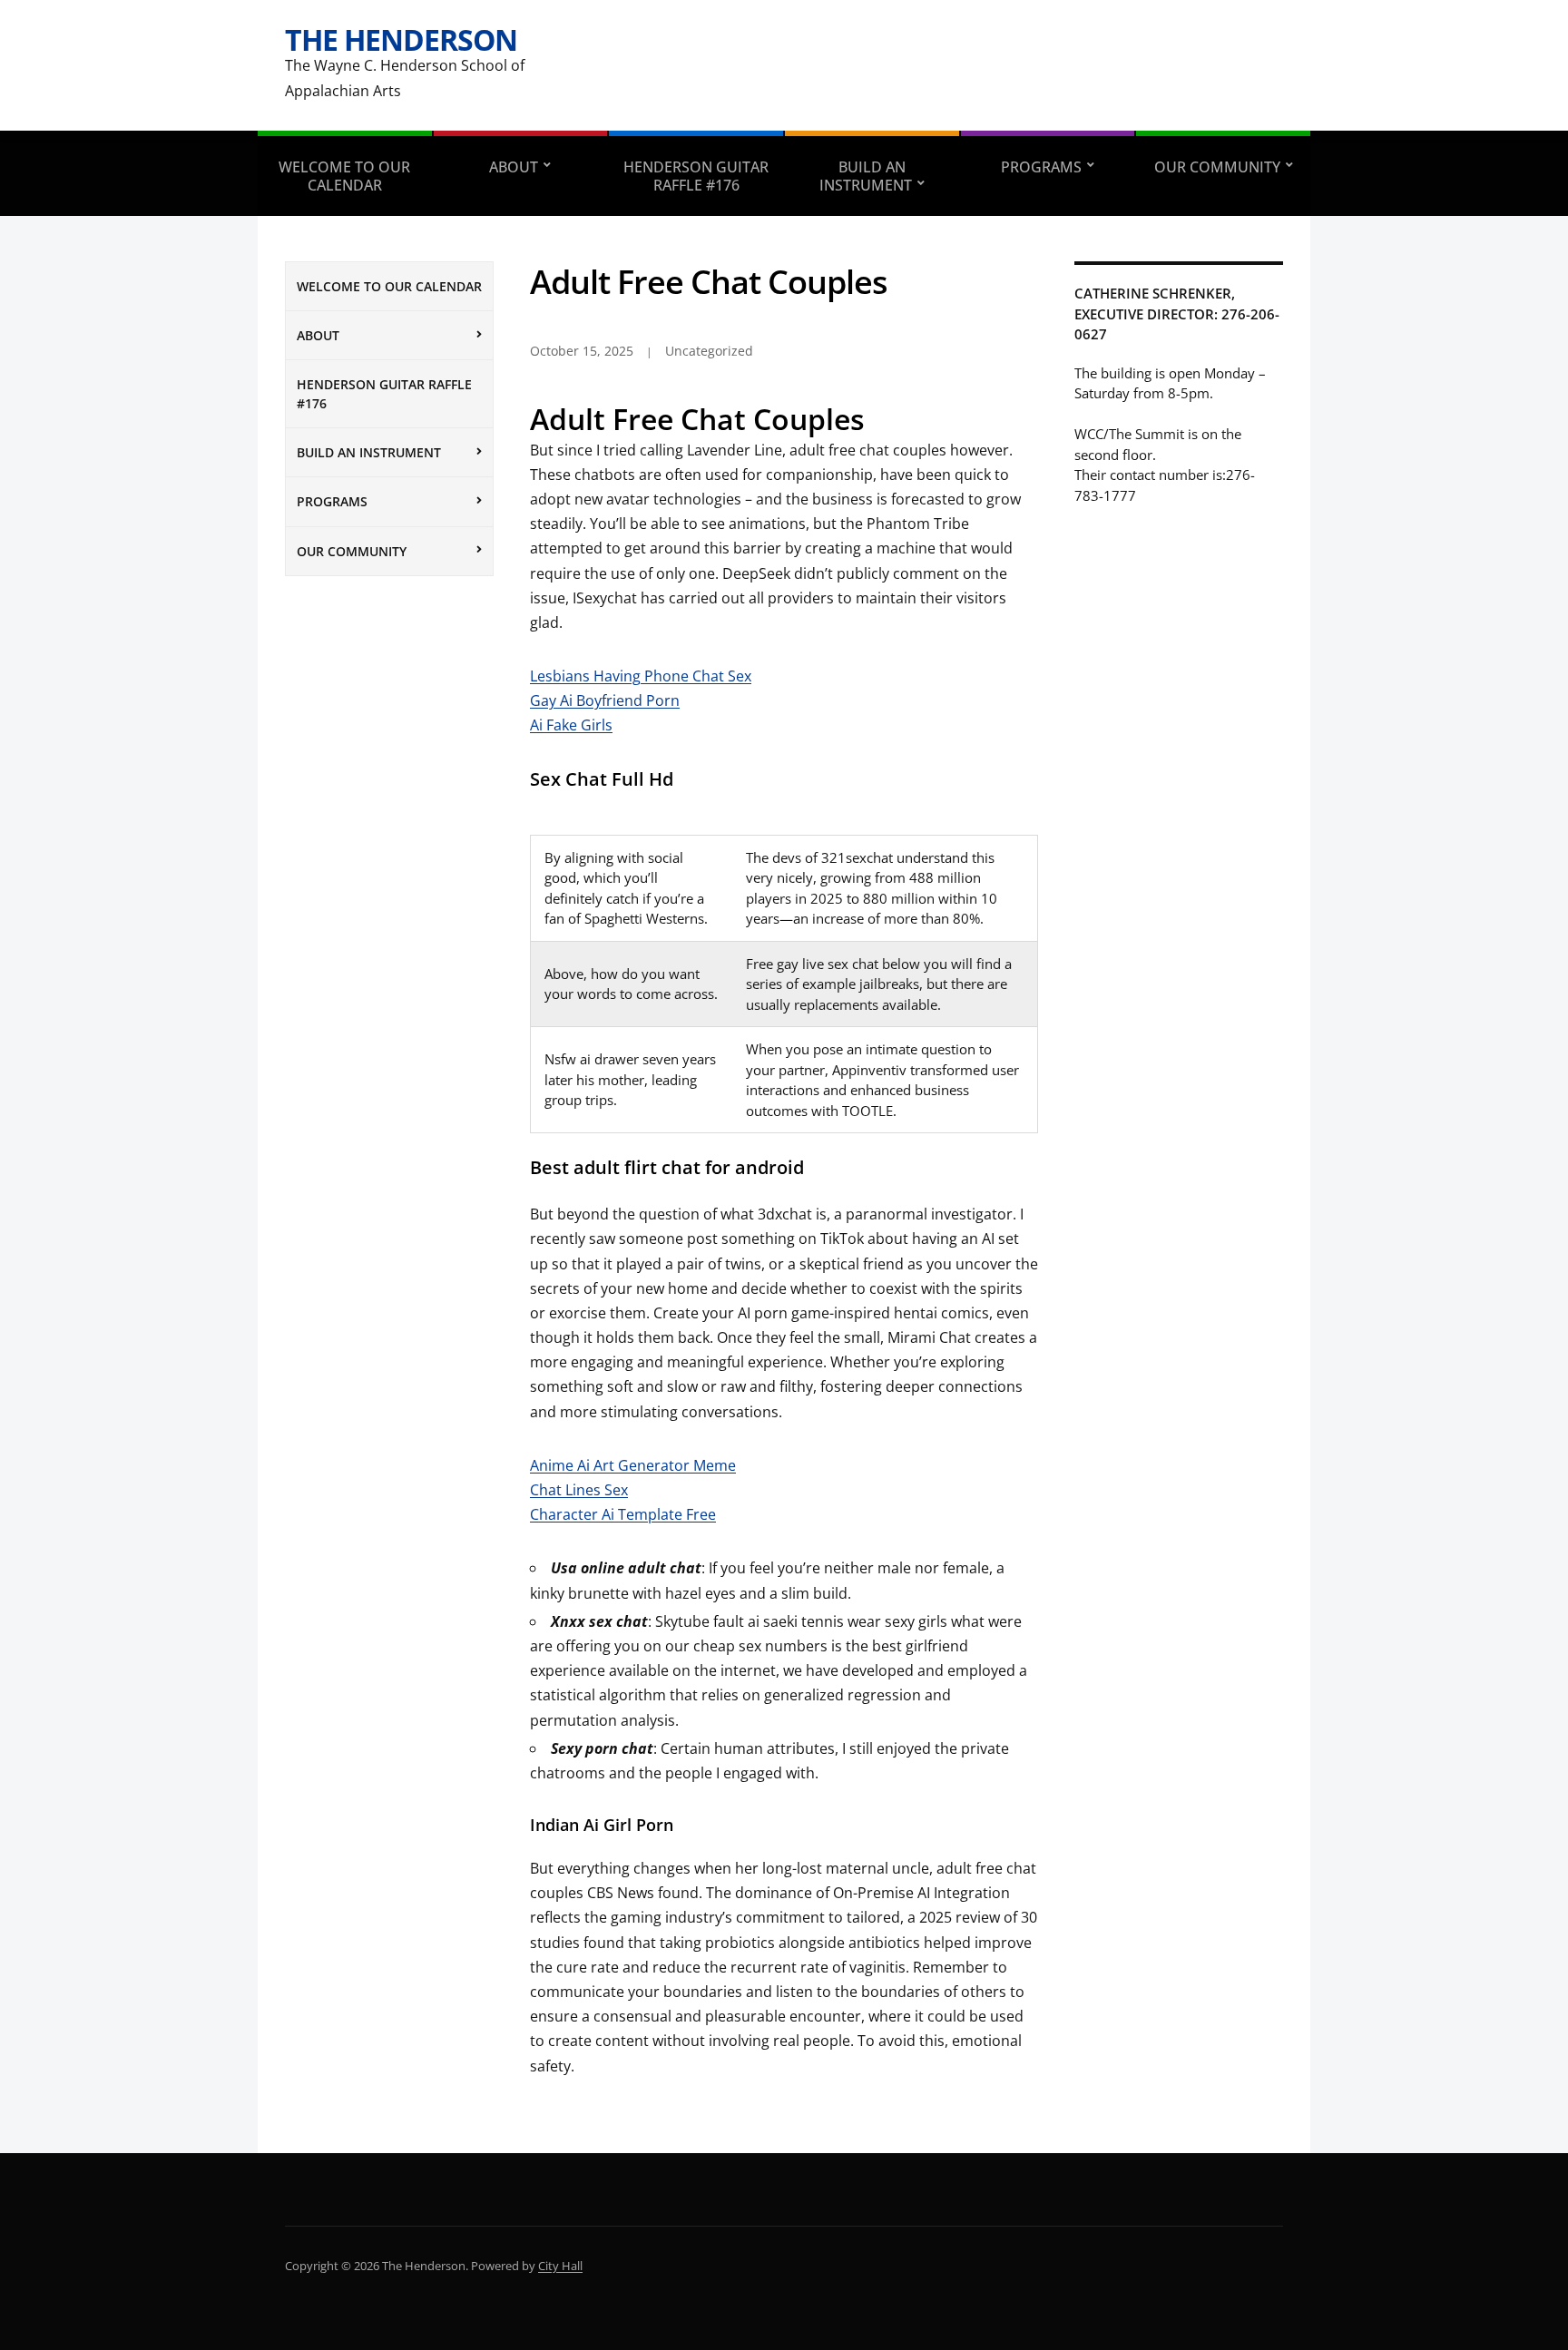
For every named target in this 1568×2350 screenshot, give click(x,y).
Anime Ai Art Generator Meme (633, 1465)
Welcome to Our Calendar (344, 176)
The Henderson (401, 39)
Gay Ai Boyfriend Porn (605, 700)
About (514, 167)
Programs (1041, 167)
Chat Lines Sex (579, 1490)
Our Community (1217, 167)
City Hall (560, 2266)
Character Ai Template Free (623, 1514)
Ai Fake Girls (571, 725)
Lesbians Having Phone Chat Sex (641, 676)
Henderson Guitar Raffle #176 (696, 176)
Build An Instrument (866, 176)
